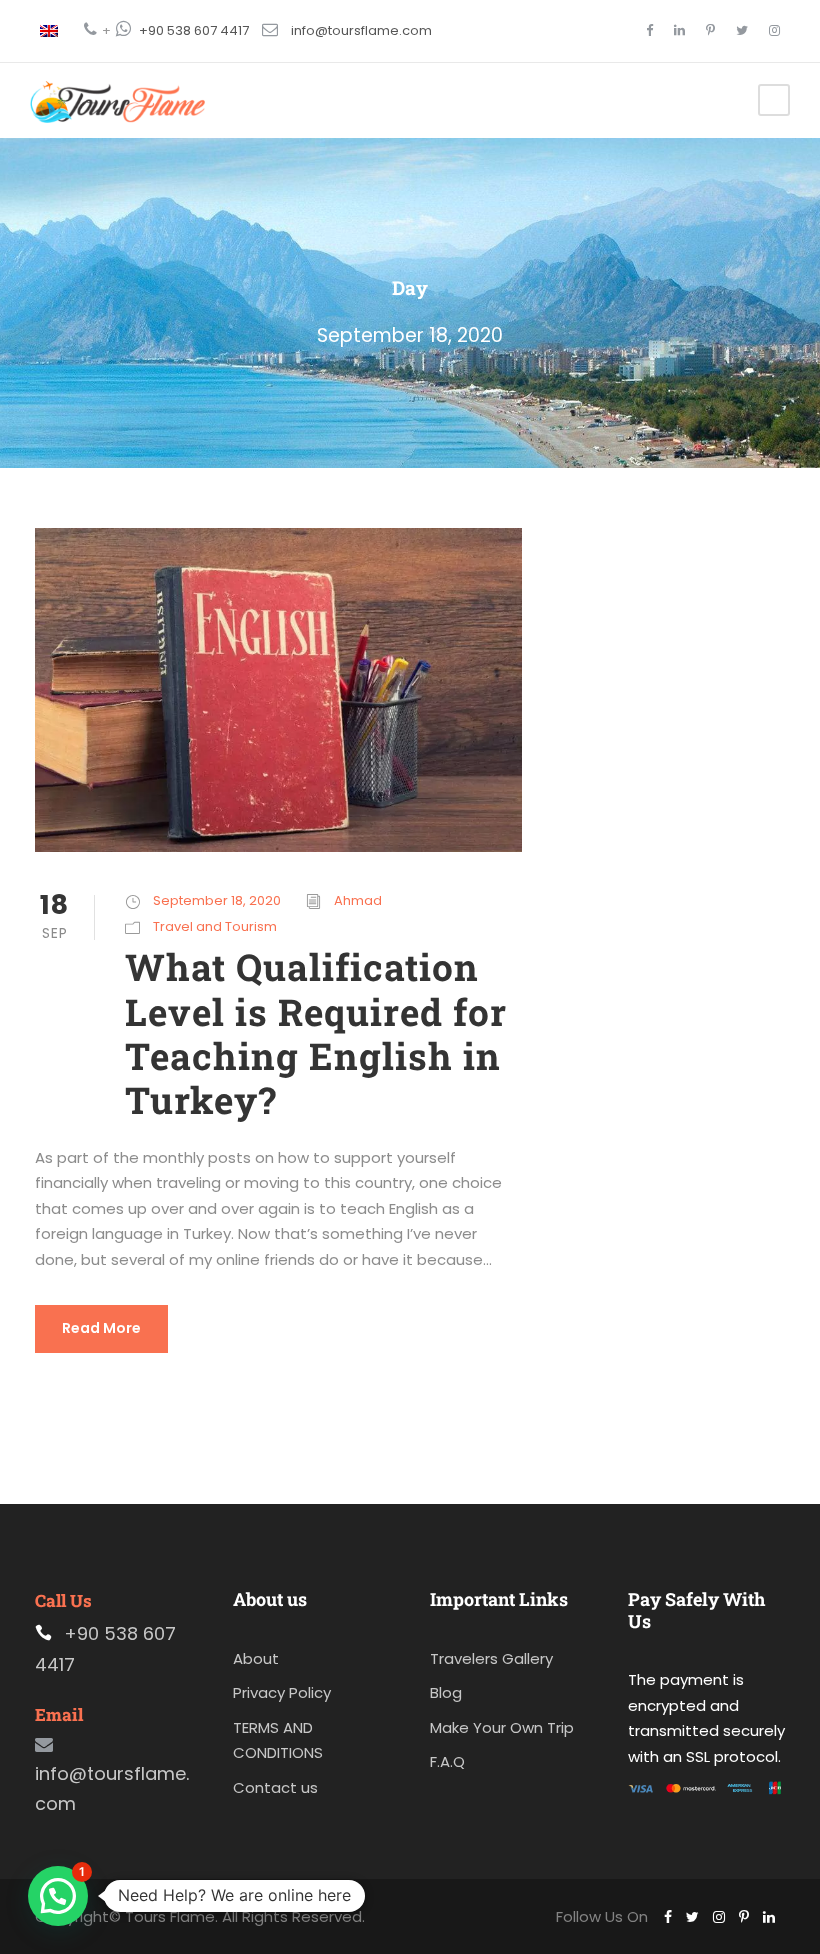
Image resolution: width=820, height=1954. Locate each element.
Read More (101, 1328)
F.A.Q (447, 1761)
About (256, 1658)
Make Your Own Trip (502, 1727)
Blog (446, 1692)
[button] (58, 1896)
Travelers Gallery (491, 1658)
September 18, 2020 (217, 900)
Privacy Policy (282, 1692)
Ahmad (358, 900)
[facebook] (649, 30)
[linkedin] (679, 30)
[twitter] (742, 30)
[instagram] (774, 30)
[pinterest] (710, 30)
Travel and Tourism (215, 926)
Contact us (275, 1787)
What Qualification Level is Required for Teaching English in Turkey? (316, 1033)
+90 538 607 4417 (194, 30)
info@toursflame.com (361, 30)
